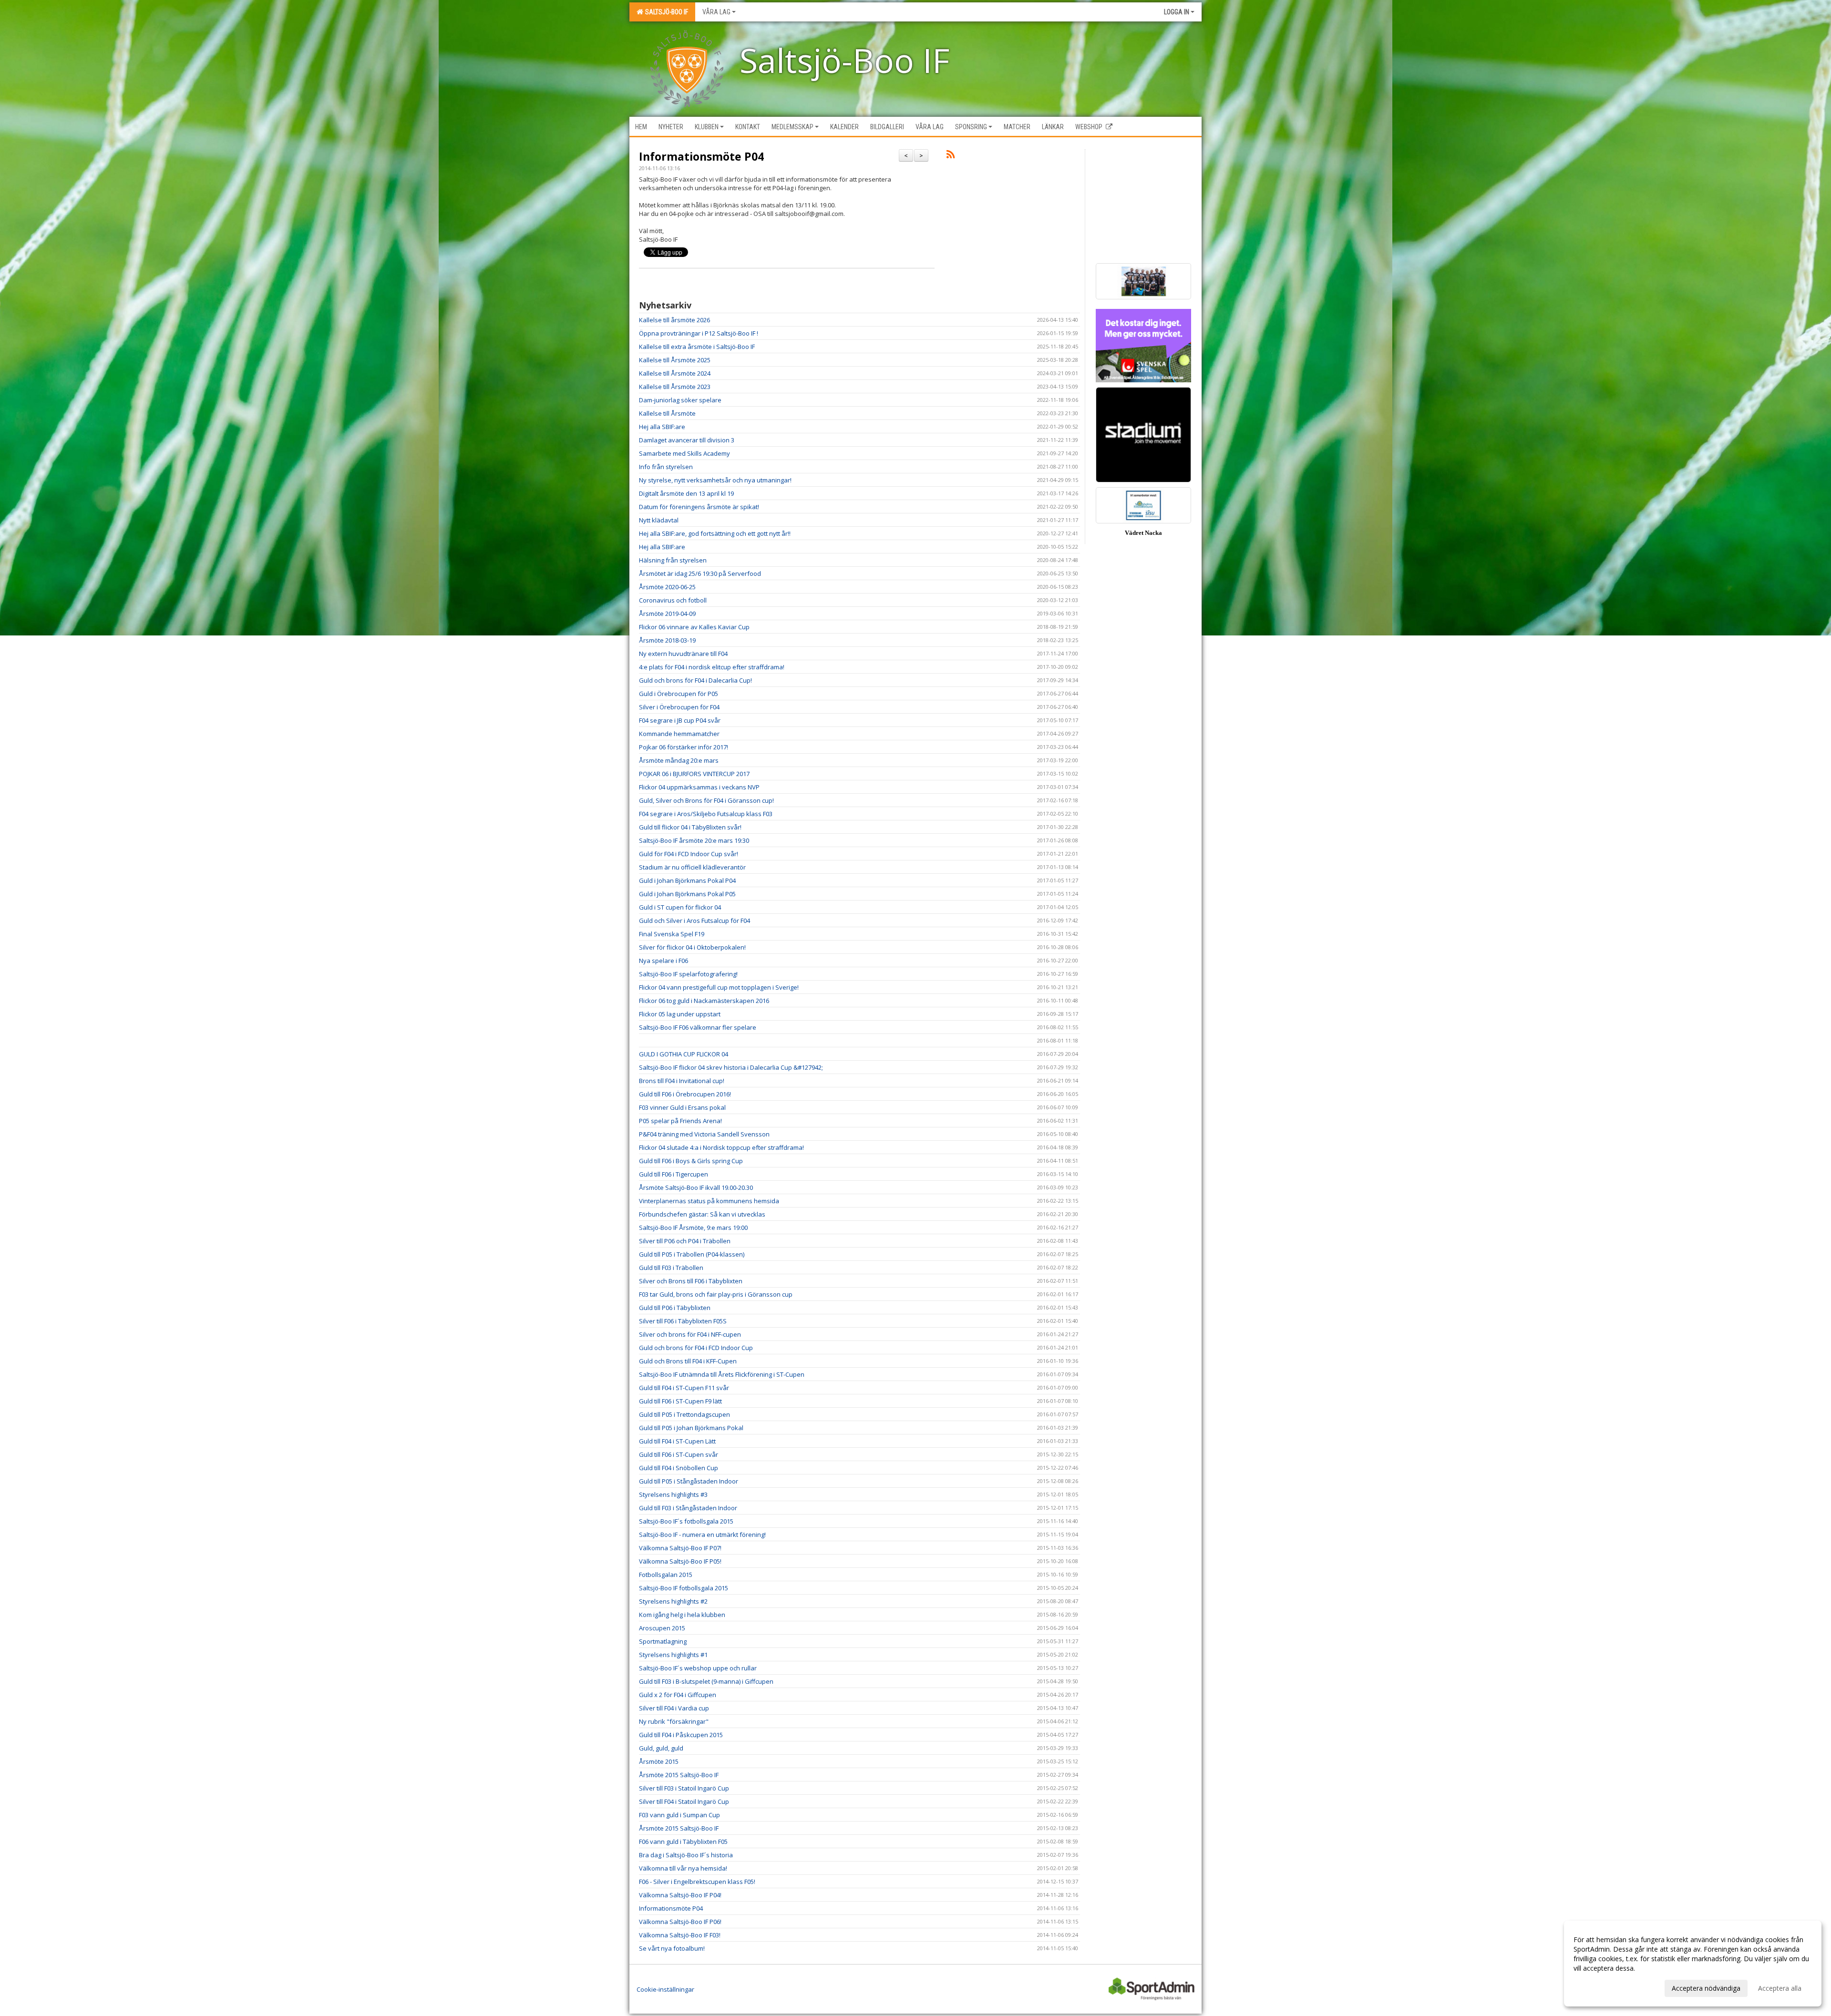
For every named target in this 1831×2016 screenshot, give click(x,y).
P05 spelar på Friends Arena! (680, 1121)
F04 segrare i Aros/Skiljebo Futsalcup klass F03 (706, 814)
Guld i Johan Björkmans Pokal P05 (687, 894)
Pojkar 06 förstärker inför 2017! (684, 747)
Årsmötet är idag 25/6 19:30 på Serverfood (700, 573)
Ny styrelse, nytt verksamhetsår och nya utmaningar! (715, 480)
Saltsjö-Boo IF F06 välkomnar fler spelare (698, 1027)
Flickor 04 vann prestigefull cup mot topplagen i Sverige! (719, 987)
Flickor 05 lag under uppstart (680, 1014)
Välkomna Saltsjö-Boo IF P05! (680, 1561)
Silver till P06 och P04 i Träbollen (685, 1241)
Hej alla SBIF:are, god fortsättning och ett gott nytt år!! (715, 533)
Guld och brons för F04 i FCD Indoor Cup (696, 1348)
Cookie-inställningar (665, 1989)
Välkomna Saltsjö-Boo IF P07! (680, 1548)
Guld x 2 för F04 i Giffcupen (678, 1695)
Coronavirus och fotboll (673, 600)
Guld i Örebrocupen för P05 (679, 694)
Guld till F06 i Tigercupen (674, 1174)
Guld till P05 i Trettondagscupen (684, 1414)
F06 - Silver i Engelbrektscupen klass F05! (697, 1882)
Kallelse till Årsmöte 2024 (675, 373)
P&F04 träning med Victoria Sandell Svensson (704, 1134)
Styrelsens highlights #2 (673, 1601)
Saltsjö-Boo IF (665, 12)
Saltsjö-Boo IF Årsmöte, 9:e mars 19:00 (693, 1228)
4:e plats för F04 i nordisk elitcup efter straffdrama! (712, 667)
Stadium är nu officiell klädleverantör (692, 867)
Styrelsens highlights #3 (673, 1494)
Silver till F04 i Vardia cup (674, 1708)
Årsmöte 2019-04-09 (667, 614)
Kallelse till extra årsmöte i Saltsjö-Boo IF (697, 347)
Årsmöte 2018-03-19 (667, 640)
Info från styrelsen (666, 467)
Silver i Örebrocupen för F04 (679, 707)
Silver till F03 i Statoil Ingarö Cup (684, 1788)
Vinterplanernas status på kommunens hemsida (709, 1201)
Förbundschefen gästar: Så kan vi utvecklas (702, 1214)
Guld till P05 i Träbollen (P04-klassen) (692, 1254)
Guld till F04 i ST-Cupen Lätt (677, 1441)
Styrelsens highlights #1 (673, 1655)
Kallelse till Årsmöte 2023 (675, 387)
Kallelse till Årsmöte (667, 413)
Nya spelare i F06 (663, 961)
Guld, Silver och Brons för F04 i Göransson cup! (706, 800)
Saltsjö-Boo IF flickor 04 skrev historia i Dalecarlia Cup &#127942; (731, 1067)
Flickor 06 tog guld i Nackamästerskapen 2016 (704, 1001)
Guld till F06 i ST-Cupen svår (679, 1454)
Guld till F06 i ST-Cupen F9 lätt (680, 1401)
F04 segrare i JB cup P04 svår (680, 720)
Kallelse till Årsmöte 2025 (675, 360)
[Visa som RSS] (951, 156)
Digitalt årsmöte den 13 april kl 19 (686, 493)
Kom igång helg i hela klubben (682, 1615)
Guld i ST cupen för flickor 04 (680, 907)
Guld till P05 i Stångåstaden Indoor (689, 1481)
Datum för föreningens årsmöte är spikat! (699, 507)
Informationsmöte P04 (701, 156)
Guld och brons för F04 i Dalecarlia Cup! (695, 680)
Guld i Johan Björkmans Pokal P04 (687, 880)
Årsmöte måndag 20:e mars (679, 760)
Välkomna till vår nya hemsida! (683, 1868)
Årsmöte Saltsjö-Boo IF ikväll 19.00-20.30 (696, 1187)
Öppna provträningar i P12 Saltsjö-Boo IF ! (699, 333)
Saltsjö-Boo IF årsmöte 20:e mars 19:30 (694, 840)
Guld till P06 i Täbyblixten (675, 1308)
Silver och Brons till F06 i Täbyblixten (691, 1281)
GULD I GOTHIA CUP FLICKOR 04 (684, 1054)
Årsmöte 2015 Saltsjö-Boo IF (679, 1775)
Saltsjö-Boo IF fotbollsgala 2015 (684, 1588)
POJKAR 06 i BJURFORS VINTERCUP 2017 (694, 774)
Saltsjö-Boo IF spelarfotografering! (688, 974)
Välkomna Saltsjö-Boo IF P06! (680, 1922)
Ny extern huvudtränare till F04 (683, 654)
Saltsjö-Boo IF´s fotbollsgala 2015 (686, 1521)
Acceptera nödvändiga (1706, 1988)
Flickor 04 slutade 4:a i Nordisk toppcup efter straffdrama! (721, 1147)
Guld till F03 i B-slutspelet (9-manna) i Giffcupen (706, 1681)
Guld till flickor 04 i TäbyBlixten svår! (690, 827)
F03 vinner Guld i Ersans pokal (682, 1107)
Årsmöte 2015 (659, 1761)
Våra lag (716, 12)
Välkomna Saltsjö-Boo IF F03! (680, 1935)
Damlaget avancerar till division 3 (687, 440)
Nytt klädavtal (659, 520)
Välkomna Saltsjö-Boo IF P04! (680, 1895)
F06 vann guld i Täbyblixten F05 (683, 1842)
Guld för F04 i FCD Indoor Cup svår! (689, 854)
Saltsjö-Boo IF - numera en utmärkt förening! (702, 1535)
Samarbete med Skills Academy (684, 453)
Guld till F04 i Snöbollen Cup (679, 1468)
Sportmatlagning (663, 1641)
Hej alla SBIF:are (662, 427)
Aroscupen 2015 (662, 1628)
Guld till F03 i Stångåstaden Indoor (688, 1508)
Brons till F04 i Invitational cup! (682, 1081)
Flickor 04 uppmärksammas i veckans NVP (699, 787)
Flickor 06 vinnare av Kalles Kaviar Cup (694, 627)
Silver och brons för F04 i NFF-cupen (690, 1334)
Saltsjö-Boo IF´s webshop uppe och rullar (698, 1668)
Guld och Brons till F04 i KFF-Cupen (688, 1361)
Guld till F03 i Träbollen (671, 1268)
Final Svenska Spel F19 (672, 934)
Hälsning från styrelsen (673, 560)
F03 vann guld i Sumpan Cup (679, 1815)
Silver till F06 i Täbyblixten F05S (683, 1321)
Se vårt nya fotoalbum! (672, 1948)
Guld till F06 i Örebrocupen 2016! (685, 1094)
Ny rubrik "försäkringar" (674, 1721)
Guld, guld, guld (661, 1748)
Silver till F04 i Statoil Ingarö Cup (684, 1801)
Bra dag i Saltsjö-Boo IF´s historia (686, 1855)
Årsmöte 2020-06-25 (667, 587)
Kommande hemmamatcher (679, 734)
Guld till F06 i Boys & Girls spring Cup (691, 1161)
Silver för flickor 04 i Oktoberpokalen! (692, 947)
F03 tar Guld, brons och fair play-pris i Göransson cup (716, 1294)
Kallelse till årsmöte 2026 (674, 320)
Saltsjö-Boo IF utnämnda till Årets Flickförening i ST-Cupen (722, 1374)
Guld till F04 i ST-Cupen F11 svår (684, 1388)
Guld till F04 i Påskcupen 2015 (681, 1735)
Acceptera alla (1780, 1988)
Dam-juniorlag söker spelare (680, 400)
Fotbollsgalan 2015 (666, 1575)
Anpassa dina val (1599, 1987)
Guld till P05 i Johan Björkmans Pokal (691, 1428)
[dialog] (1693, 1964)
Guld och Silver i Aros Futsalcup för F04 (694, 921)
